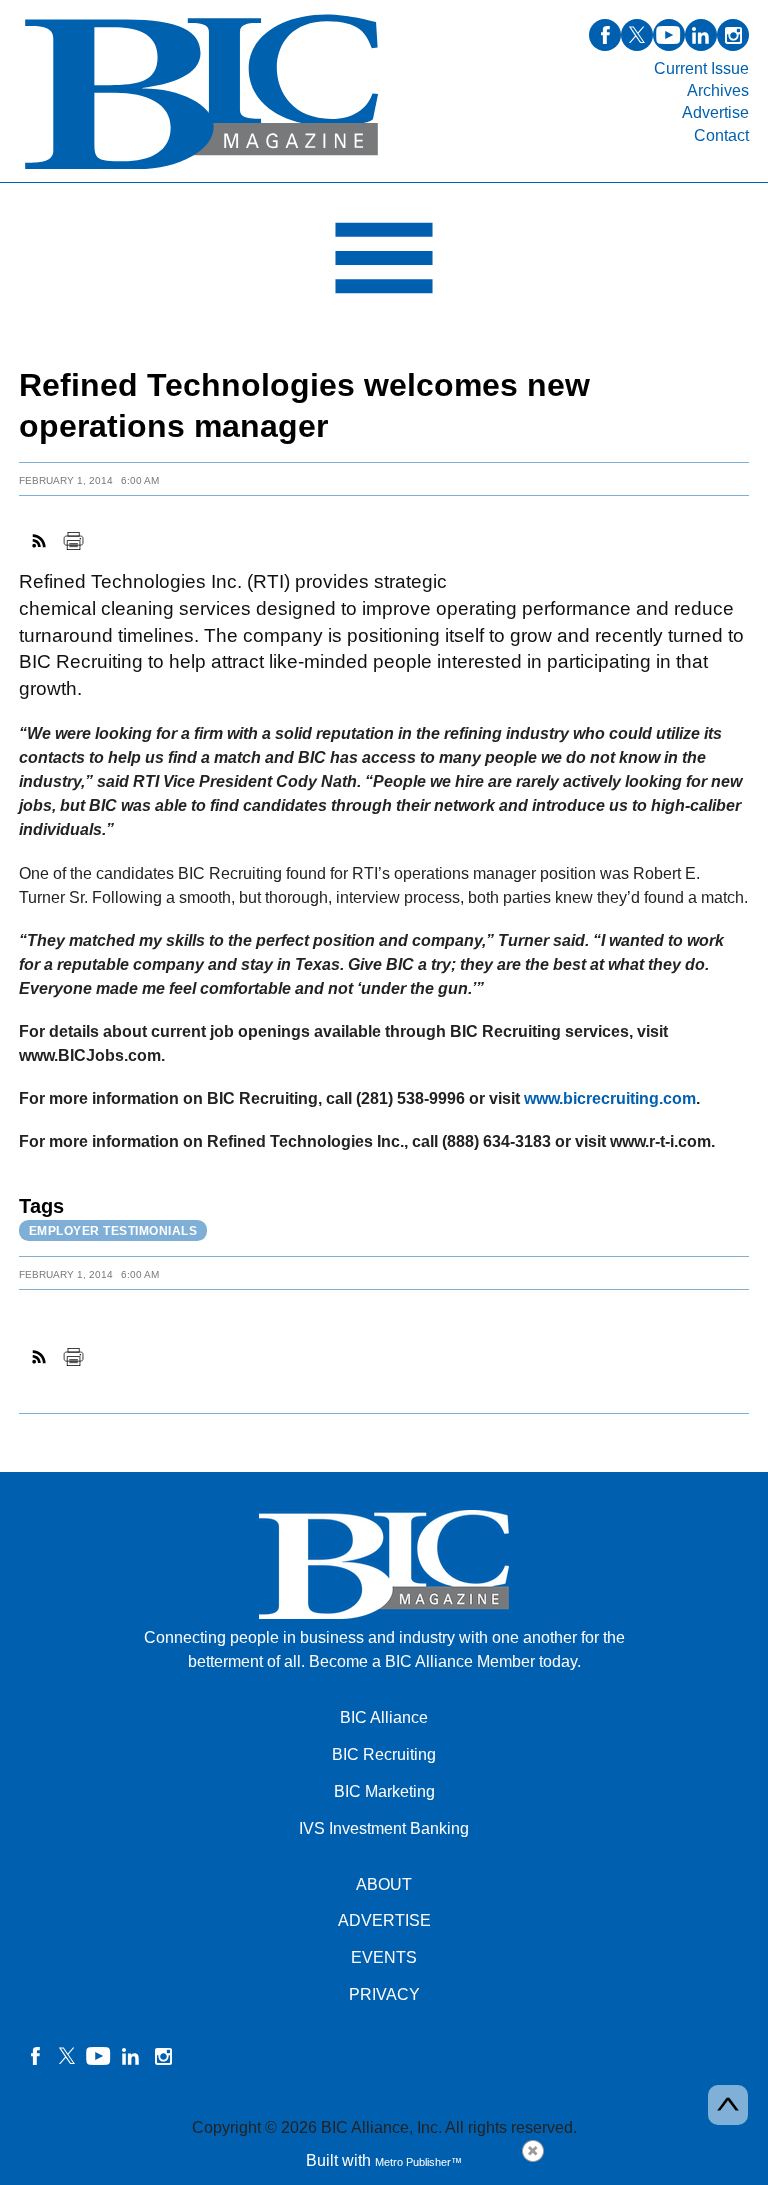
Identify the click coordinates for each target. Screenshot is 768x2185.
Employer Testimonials (113, 1231)
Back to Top (728, 2105)
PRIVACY (384, 1994)
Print (73, 541)
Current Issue (701, 68)
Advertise (715, 112)
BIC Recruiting (384, 1754)
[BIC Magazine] (201, 170)
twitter (637, 35)
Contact (721, 135)
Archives (718, 90)
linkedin (701, 35)
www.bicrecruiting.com (610, 1098)
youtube (669, 35)
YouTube (99, 2056)
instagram (733, 35)
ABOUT (384, 1884)
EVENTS (384, 1957)
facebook (605, 35)
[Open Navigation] (384, 263)
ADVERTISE (384, 1920)
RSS (40, 541)
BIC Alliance (384, 1717)
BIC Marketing (384, 1791)
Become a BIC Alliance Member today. (445, 1661)
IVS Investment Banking (384, 1828)
